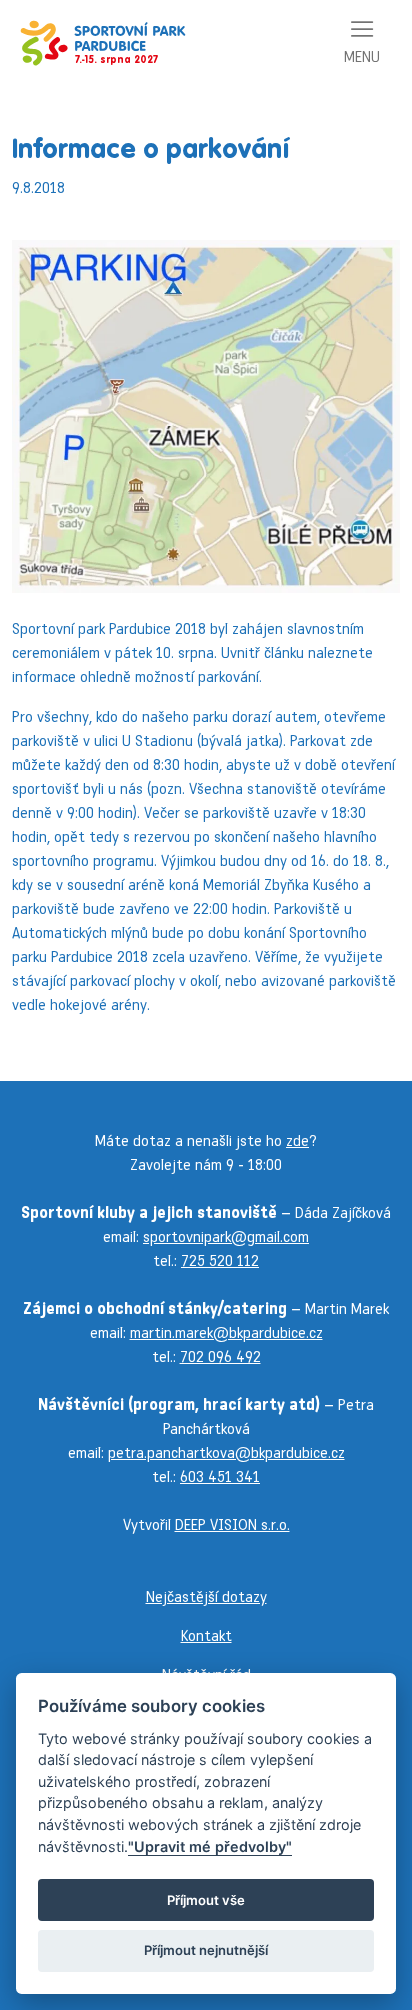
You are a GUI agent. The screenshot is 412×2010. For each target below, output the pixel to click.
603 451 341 (220, 1476)
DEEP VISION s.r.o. (232, 1524)
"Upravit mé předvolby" (210, 1846)
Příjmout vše (206, 1900)
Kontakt (206, 1635)
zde (297, 1140)
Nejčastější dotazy (206, 1596)
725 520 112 (220, 1260)
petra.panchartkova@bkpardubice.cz (226, 1452)
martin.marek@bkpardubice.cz (226, 1332)
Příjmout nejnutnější (206, 1950)
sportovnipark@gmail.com (226, 1236)
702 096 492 (220, 1356)
